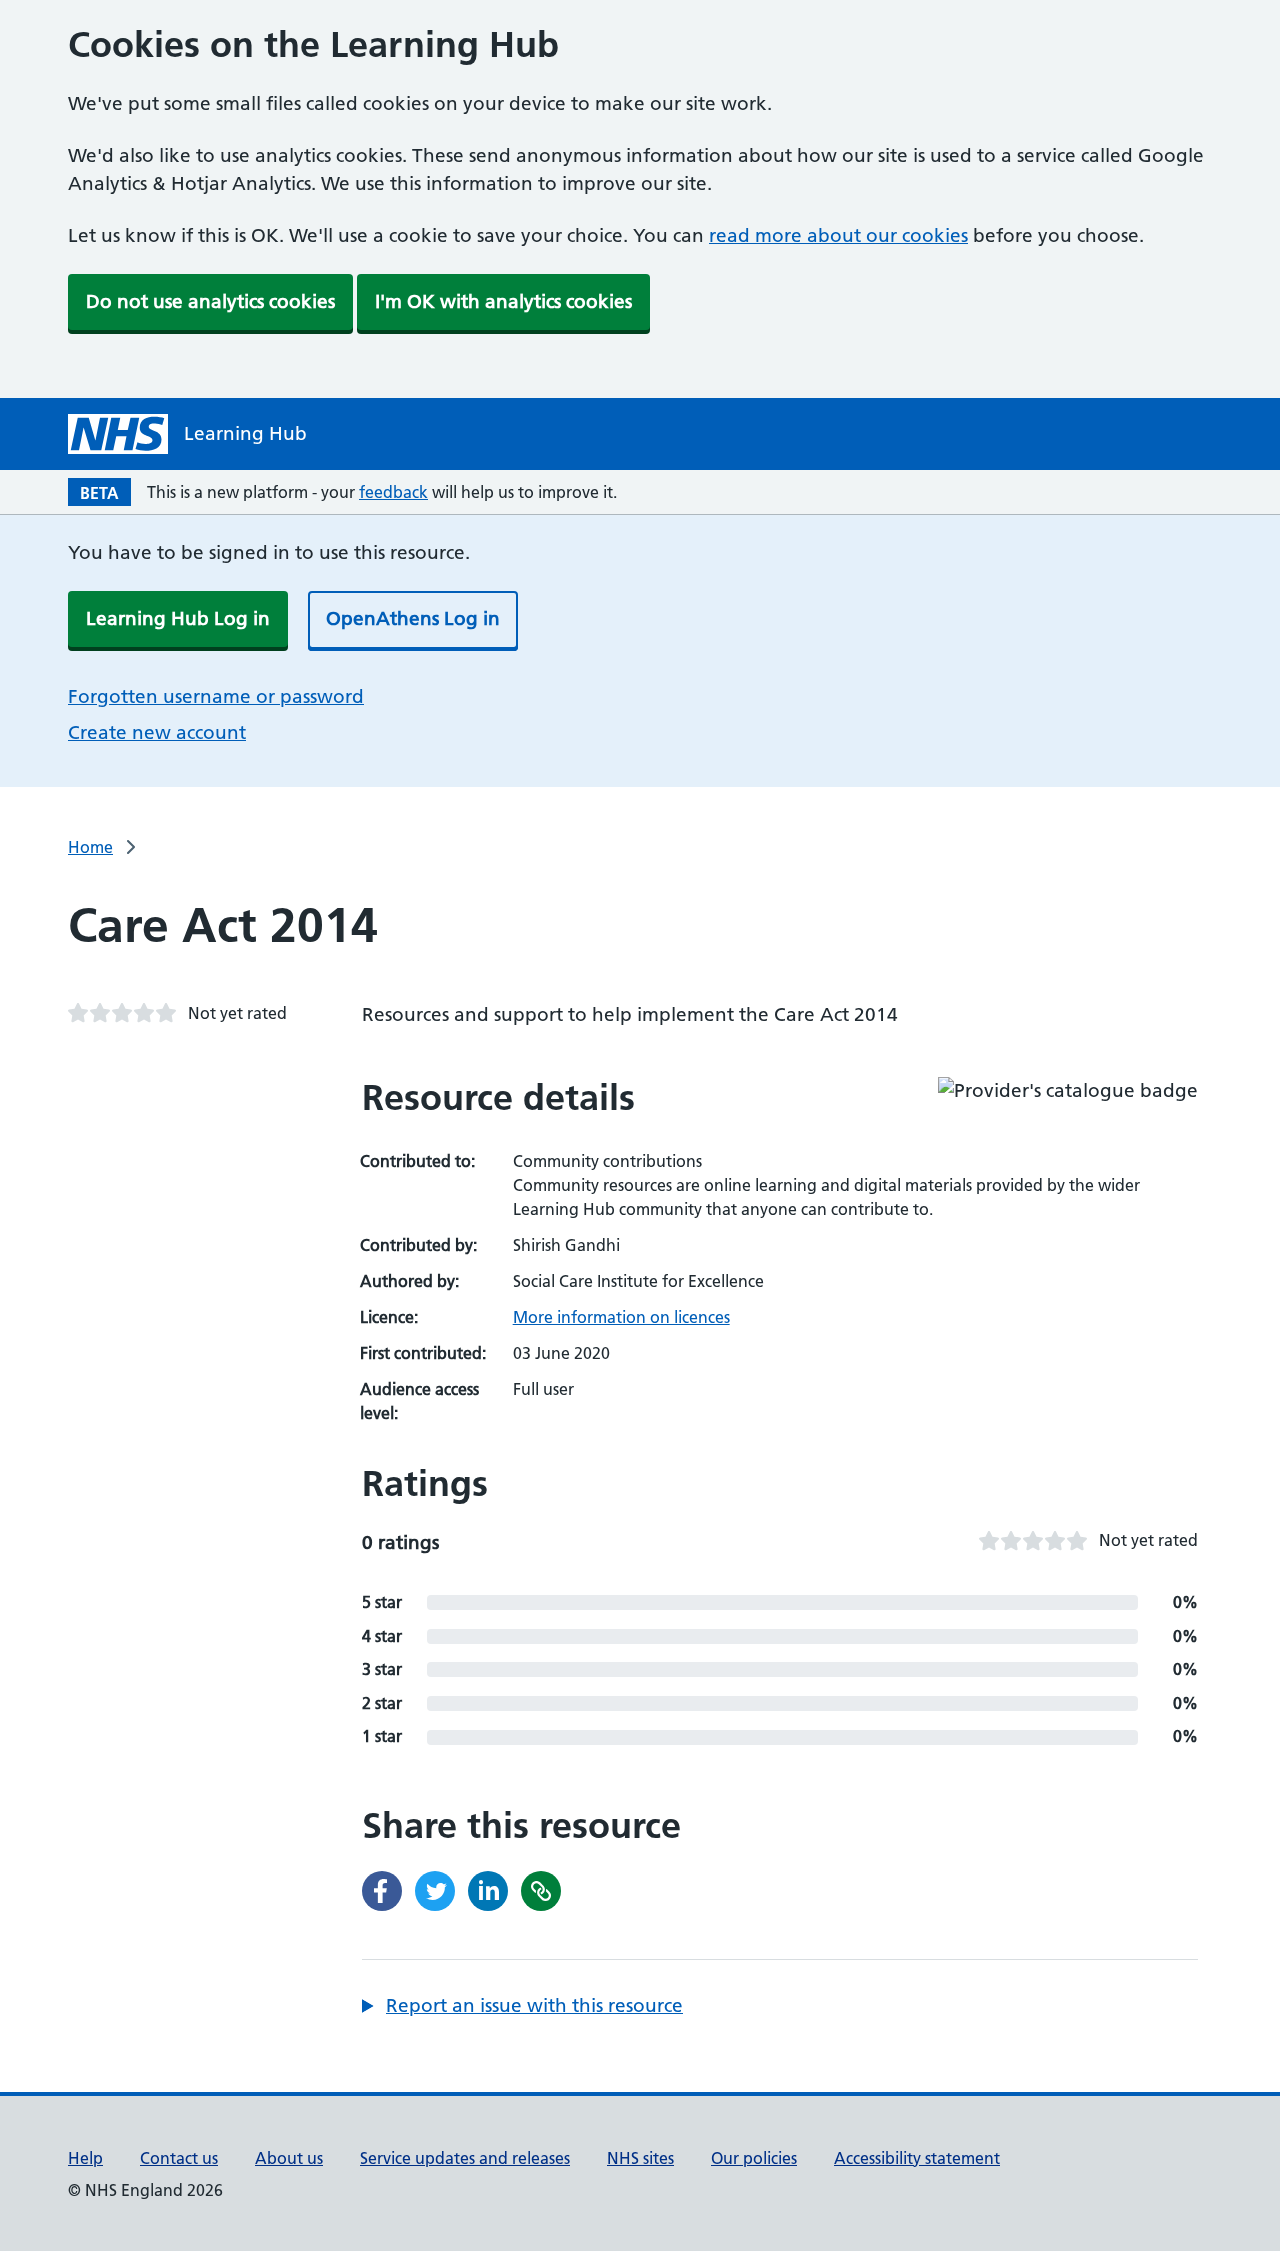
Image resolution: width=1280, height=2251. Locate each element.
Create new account (157, 732)
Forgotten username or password (216, 696)
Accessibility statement (917, 2158)
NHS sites (640, 2158)
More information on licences (621, 1317)
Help (85, 2158)
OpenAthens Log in (413, 618)
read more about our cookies (838, 235)
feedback (393, 492)
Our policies (754, 2158)
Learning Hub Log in (178, 618)
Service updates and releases (465, 2158)
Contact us (179, 2158)
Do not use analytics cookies (210, 301)
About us (289, 2158)
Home (90, 847)
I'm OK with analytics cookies (503, 301)
